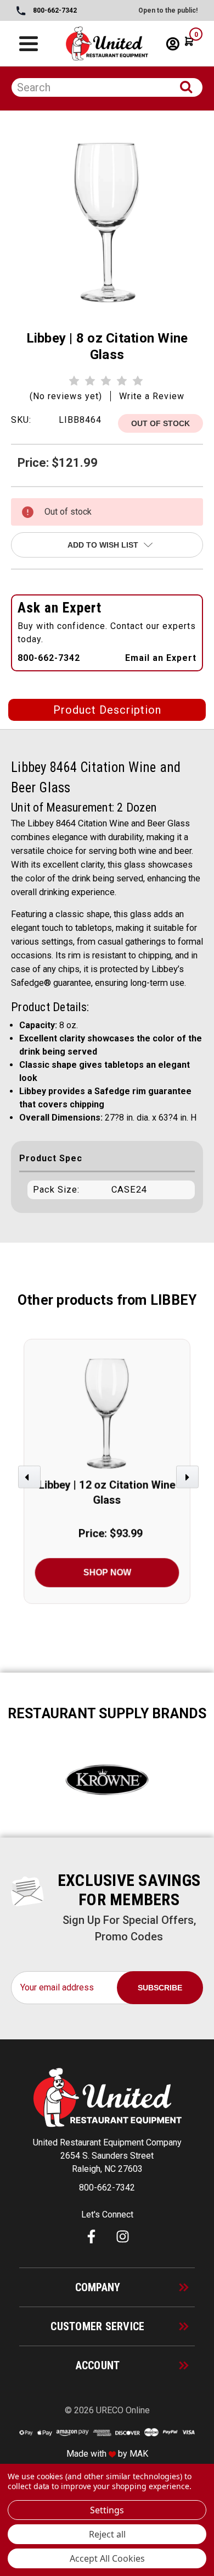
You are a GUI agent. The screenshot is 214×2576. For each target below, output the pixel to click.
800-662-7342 (54, 10)
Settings (107, 2510)
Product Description (107, 710)
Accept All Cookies (107, 2558)
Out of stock (161, 423)
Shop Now (107, 1572)
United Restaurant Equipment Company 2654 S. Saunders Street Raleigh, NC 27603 (107, 2156)
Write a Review (152, 396)
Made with (88, 2454)
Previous (31, 1482)
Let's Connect (107, 2214)
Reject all (107, 2534)
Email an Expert (161, 658)
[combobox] (107, 87)
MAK (139, 2454)
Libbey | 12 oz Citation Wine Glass (107, 1493)
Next (189, 1482)
